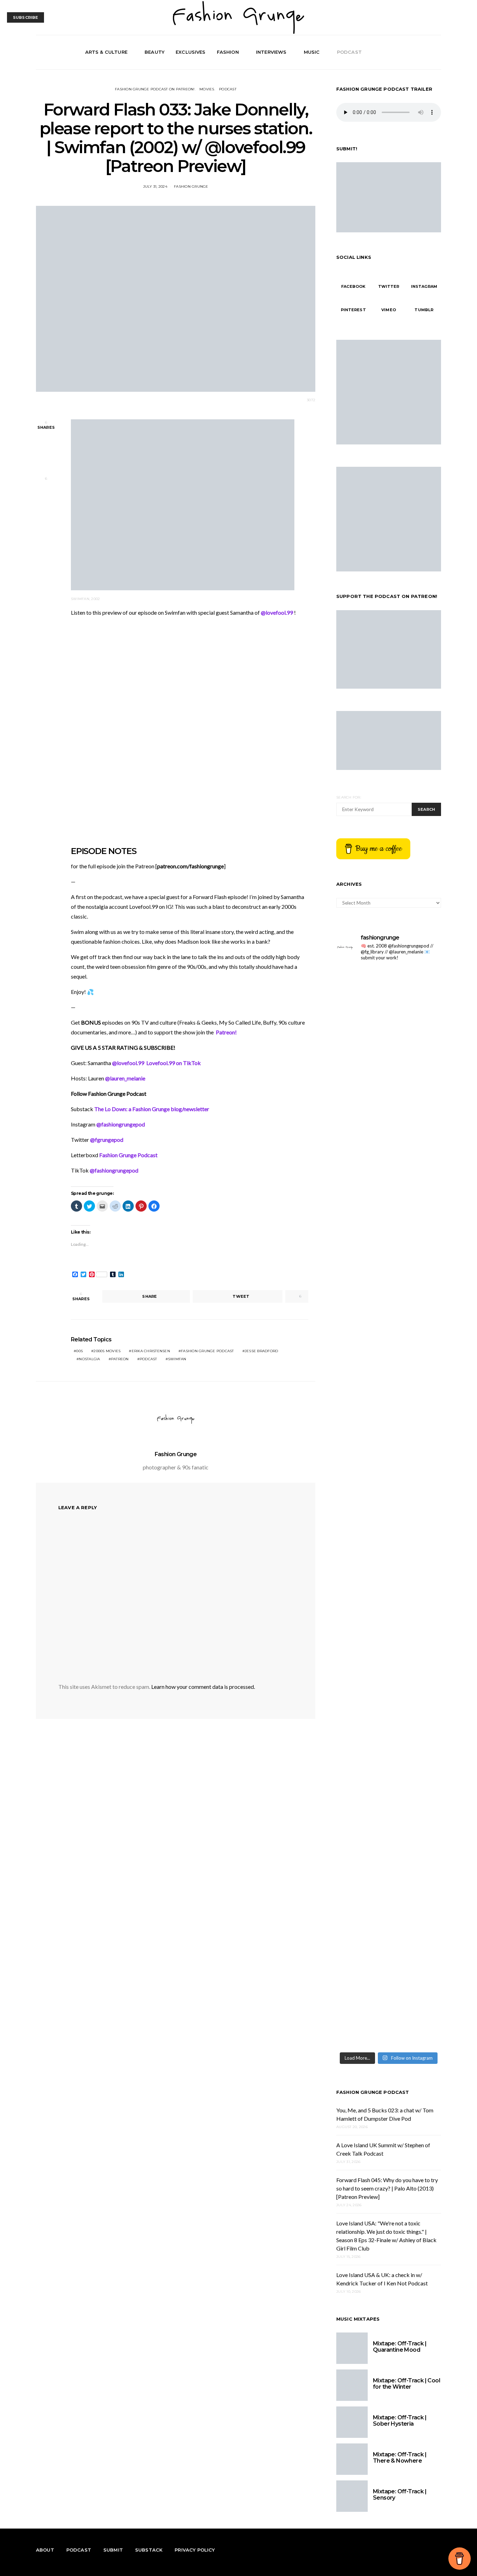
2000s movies (107, 1351)
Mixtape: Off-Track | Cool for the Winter (406, 2384)
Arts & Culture (106, 52)
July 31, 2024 (155, 186)
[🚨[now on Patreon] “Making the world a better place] (362, 1862)
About (45, 2550)
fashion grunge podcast (207, 1351)
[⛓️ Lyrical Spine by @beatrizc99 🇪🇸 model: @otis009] (416, 1732)
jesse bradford (262, 1351)
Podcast (349, 52)
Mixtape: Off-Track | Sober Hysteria (400, 2421)
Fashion (228, 52)
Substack (149, 2550)
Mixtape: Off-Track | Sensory (400, 2495)
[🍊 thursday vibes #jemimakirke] (416, 1014)
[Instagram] (428, 52)
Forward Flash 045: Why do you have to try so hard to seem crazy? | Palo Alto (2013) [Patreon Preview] (387, 2188)
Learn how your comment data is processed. (203, 1687)
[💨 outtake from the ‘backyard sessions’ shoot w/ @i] (416, 1307)
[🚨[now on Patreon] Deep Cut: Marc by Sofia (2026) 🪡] (416, 1503)
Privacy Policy (195, 2550)
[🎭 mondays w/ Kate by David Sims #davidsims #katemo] (362, 986)
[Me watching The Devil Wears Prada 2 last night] (362, 1298)
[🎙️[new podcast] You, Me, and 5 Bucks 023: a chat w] (362, 1144)
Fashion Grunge (191, 186)
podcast (148, 1359)
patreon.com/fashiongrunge (190, 866)
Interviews (271, 52)
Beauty (155, 52)
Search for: (349, 797)
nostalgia (89, 1359)
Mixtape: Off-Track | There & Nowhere (400, 2458)
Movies (207, 89)
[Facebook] (412, 52)
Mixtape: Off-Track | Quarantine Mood (400, 2347)
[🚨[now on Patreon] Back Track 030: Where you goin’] (362, 1503)
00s (79, 1351)
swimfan (177, 1359)
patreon (120, 1359)
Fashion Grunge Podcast (373, 2092)
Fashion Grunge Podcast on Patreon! (155, 89)
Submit (113, 2550)
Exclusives (191, 52)
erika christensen (151, 1351)
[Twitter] (420, 52)
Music (312, 52)
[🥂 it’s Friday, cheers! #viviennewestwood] (416, 982)
